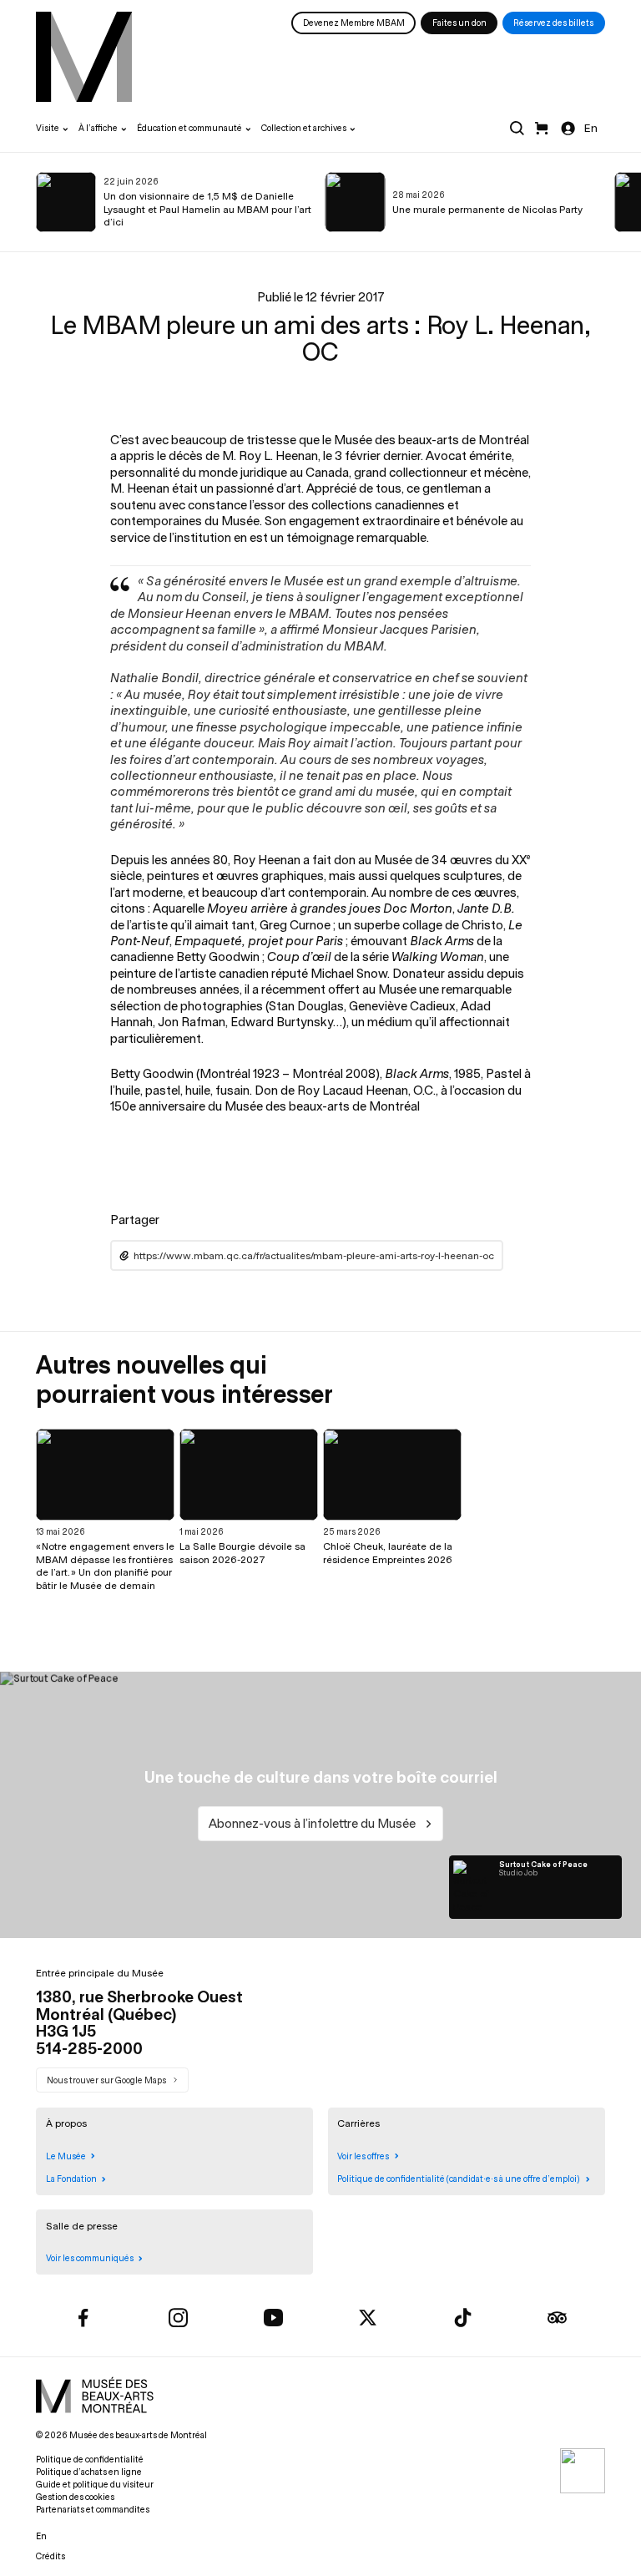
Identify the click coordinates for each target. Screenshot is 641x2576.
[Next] (596, 202)
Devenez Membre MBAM (354, 23)
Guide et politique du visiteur (95, 2485)
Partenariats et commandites (93, 2510)
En (591, 128)
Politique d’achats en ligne (89, 2472)
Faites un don (459, 23)
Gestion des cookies (75, 2497)
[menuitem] (84, 57)
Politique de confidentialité (90, 2460)
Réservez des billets (553, 23)
